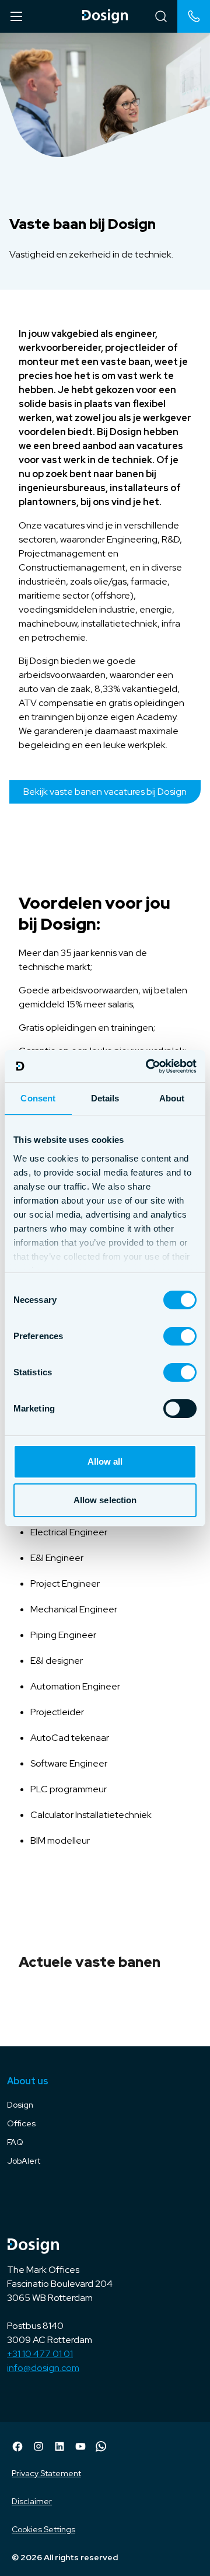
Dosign (20, 2105)
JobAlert (24, 2161)
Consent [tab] (38, 1098)
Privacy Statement (46, 2473)
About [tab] (172, 1098)
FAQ (15, 2142)
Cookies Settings (43, 2529)
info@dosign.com (43, 2368)
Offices (21, 2123)
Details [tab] (105, 1098)
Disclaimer (32, 2501)
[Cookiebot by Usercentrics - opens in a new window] (148, 1066)
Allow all (105, 1461)
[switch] (180, 1336)
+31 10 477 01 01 (40, 2354)
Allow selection (105, 1500)
